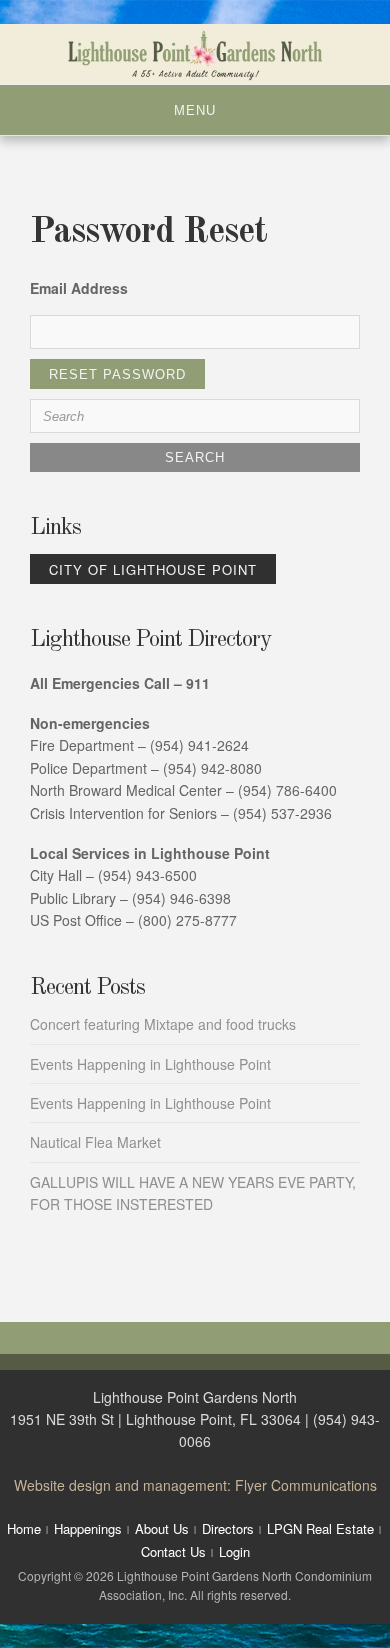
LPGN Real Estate (320, 1528)
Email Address (79, 288)
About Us (162, 1528)
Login (234, 1551)
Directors (228, 1528)
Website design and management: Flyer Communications (195, 1485)
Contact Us (173, 1551)
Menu (195, 110)
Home (24, 1528)
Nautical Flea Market (95, 1142)
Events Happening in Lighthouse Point (150, 1064)
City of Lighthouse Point (153, 569)
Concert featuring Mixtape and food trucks (163, 1024)
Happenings (88, 1528)
